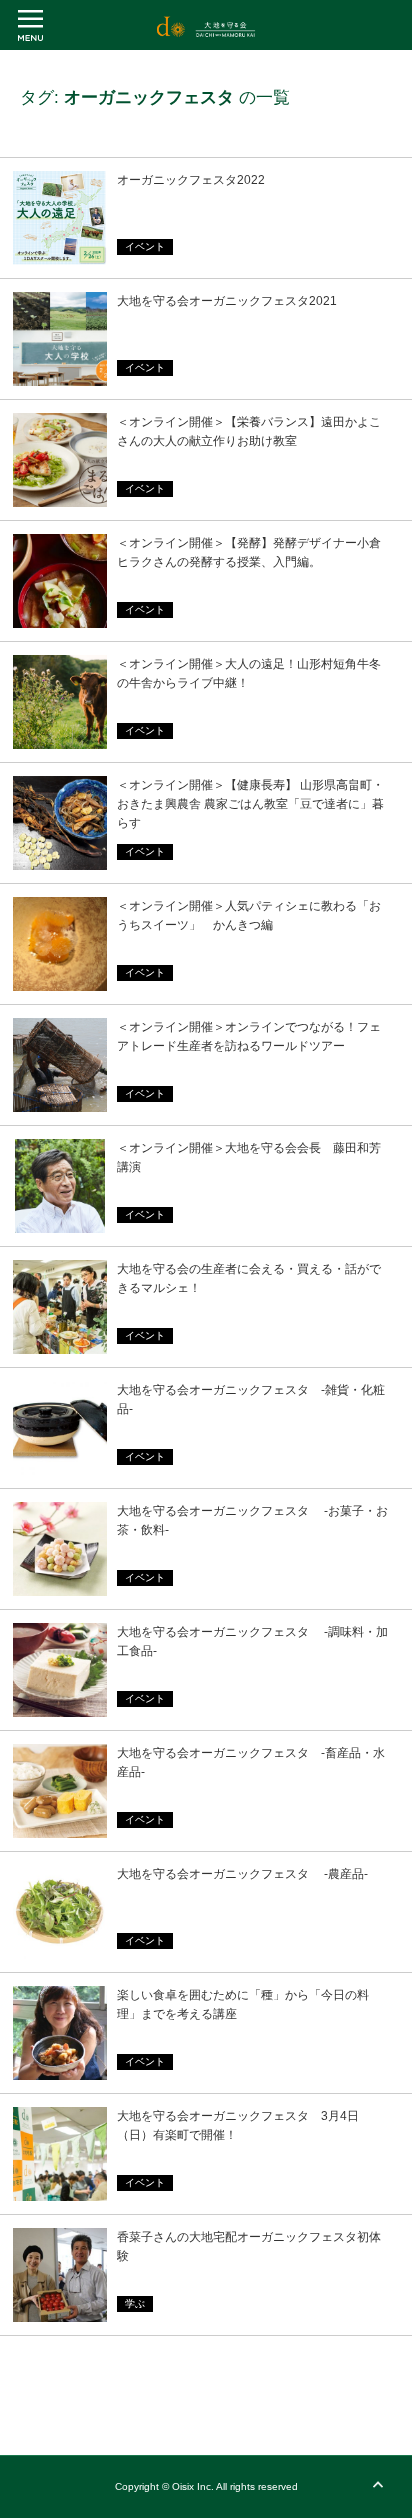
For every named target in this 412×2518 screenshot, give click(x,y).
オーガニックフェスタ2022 (191, 180)
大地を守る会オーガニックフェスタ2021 (227, 301)
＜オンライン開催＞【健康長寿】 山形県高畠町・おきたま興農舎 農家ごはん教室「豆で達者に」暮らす (250, 804)
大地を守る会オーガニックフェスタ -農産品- (242, 1874)
